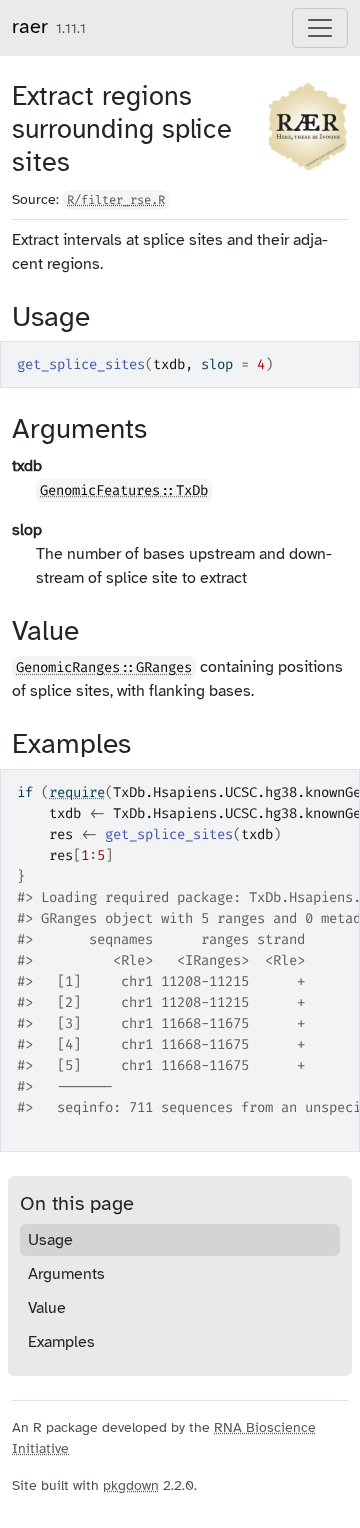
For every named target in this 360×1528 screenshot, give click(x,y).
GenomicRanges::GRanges (104, 667)
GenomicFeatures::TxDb (124, 490)
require (77, 792)
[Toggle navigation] (320, 28)
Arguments (66, 1274)
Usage (50, 1240)
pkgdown (131, 1485)
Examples (61, 1342)
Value (47, 1308)
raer (30, 26)
